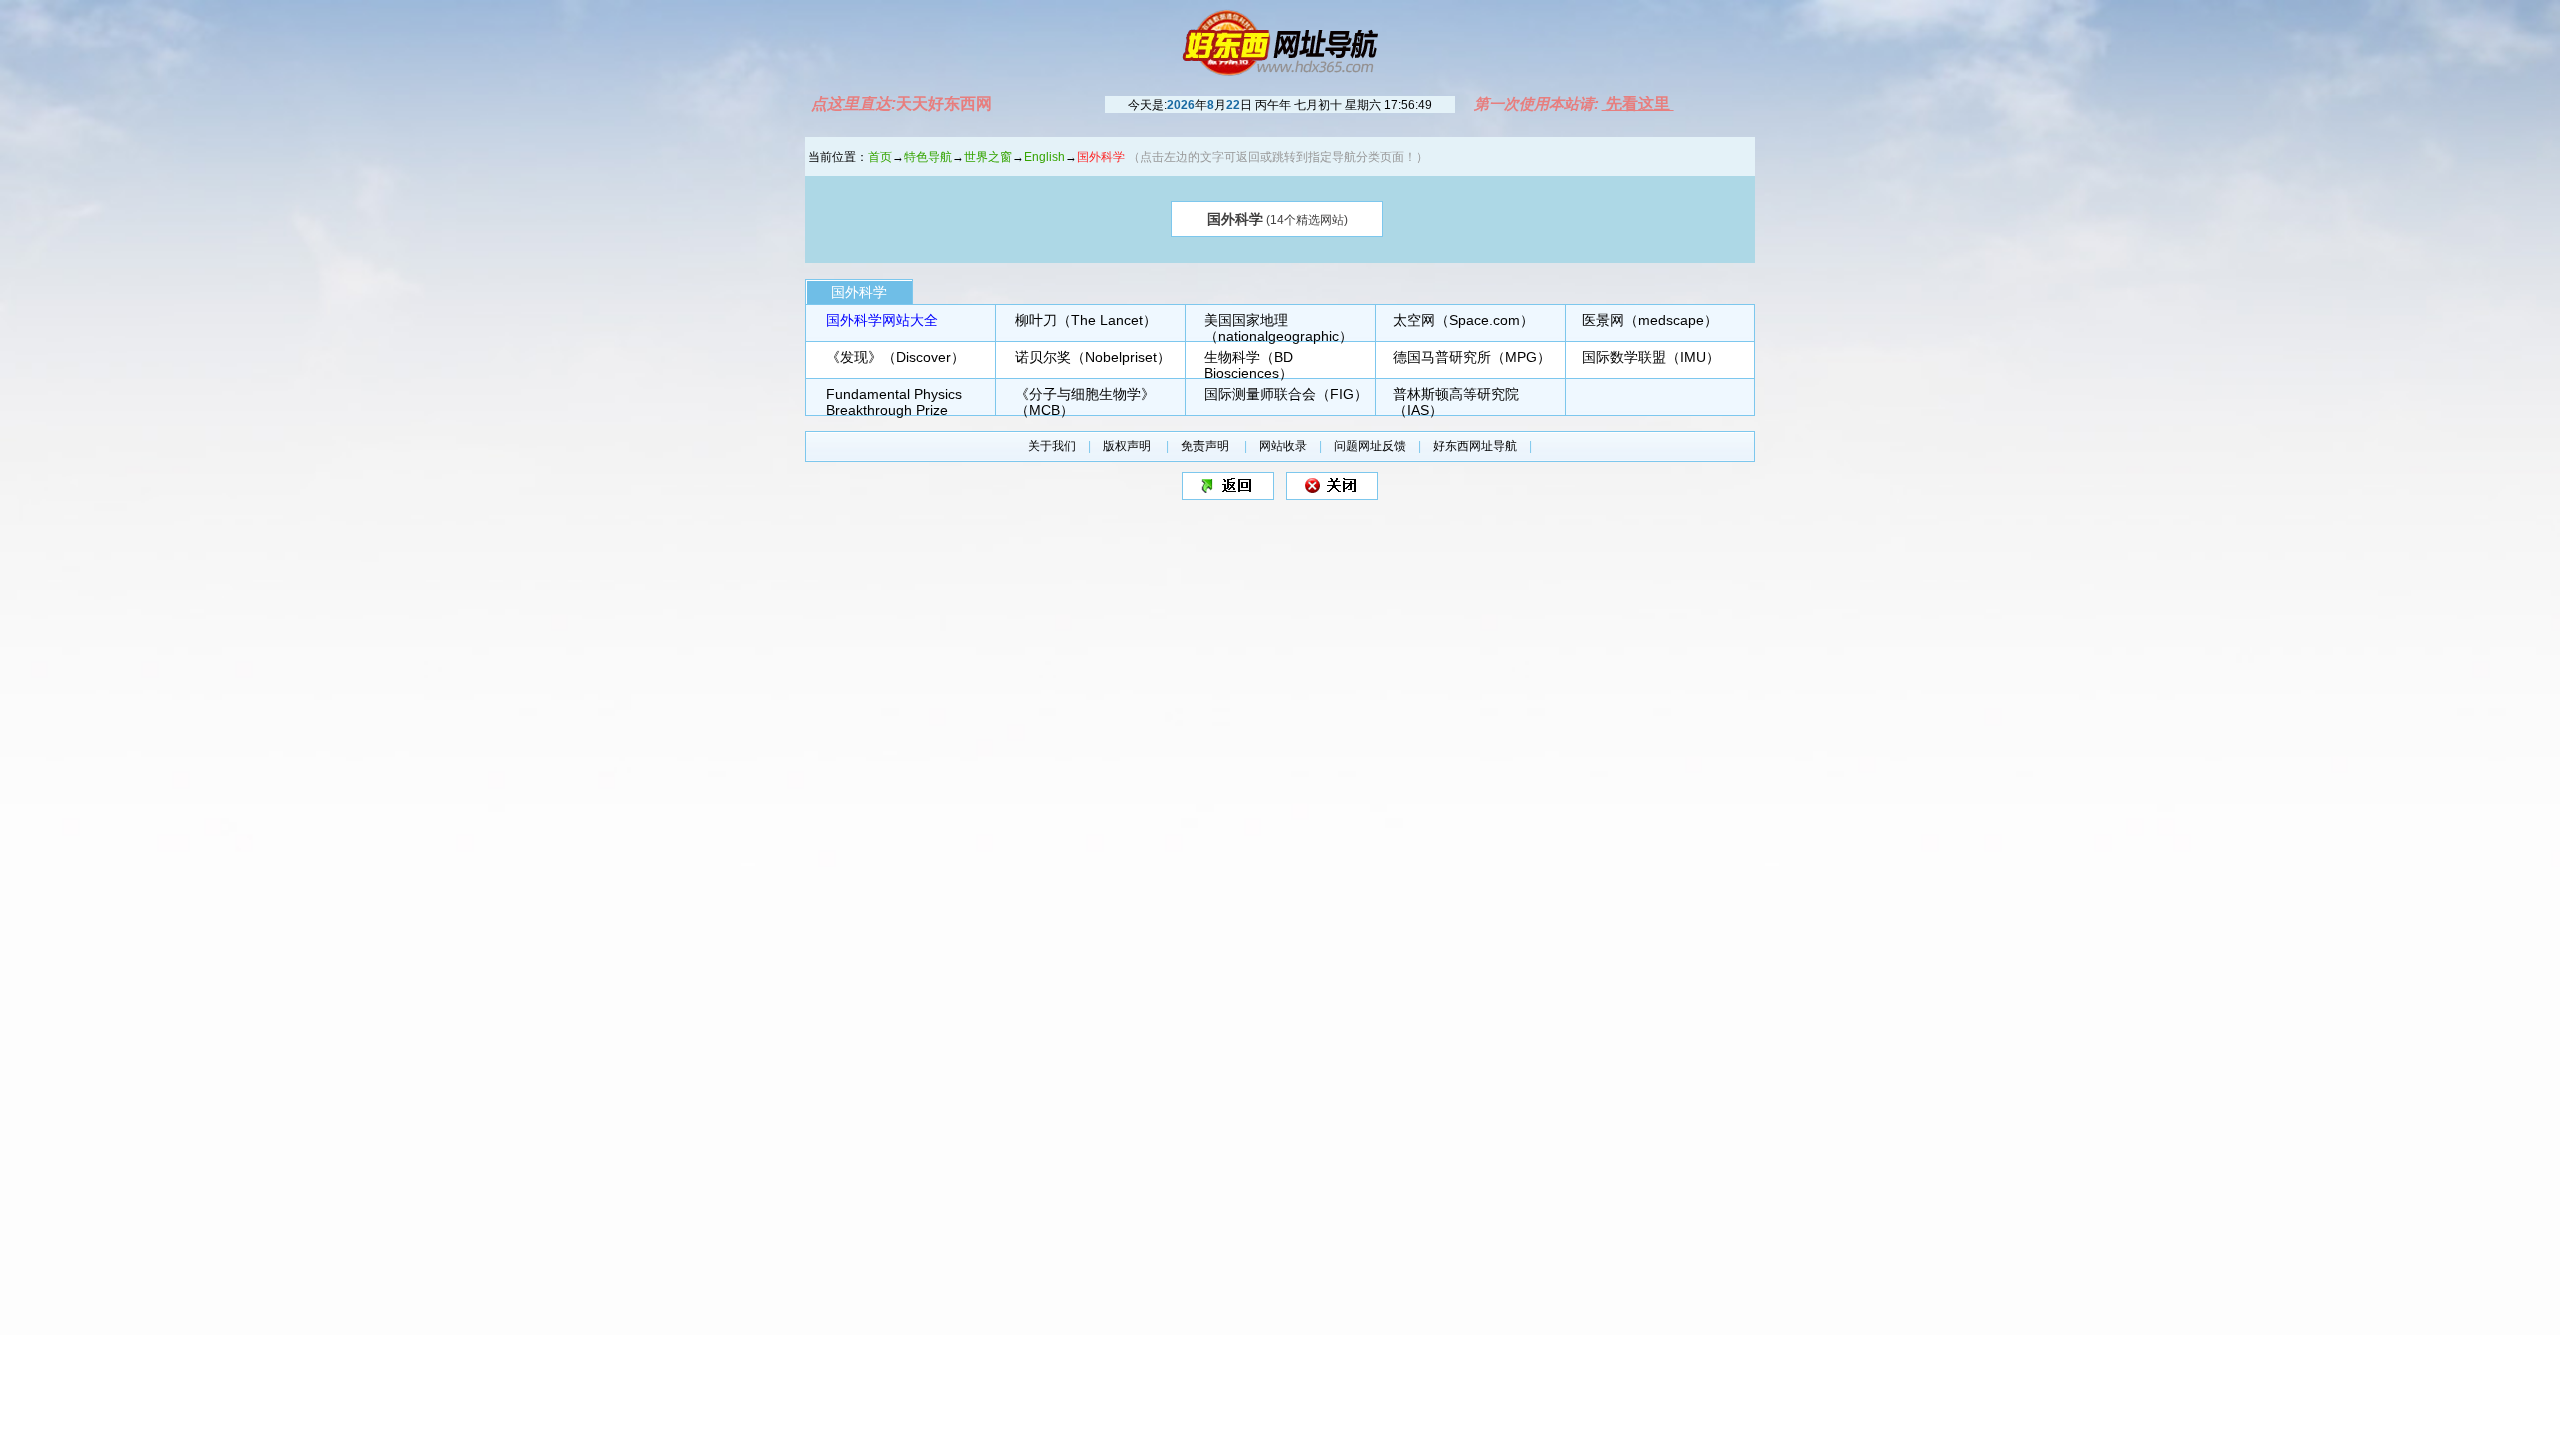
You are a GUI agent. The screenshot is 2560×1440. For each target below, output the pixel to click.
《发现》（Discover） (895, 357)
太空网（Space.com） (1463, 320)
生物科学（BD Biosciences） (1248, 365)
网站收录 (1283, 446)
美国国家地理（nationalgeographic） (1278, 328)
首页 (880, 157)
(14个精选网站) (1277, 219)
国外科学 (859, 292)
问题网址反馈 (1370, 446)
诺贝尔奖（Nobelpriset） (1093, 357)
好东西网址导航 (1475, 446)
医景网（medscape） (1650, 320)
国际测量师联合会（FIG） (1286, 394)
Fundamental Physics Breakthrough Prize (894, 402)
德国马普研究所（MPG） (1472, 357)
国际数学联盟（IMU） (1651, 357)
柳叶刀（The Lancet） (1086, 320)
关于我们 (1052, 446)
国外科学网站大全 (882, 320)
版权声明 (1128, 446)
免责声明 (1206, 446)
